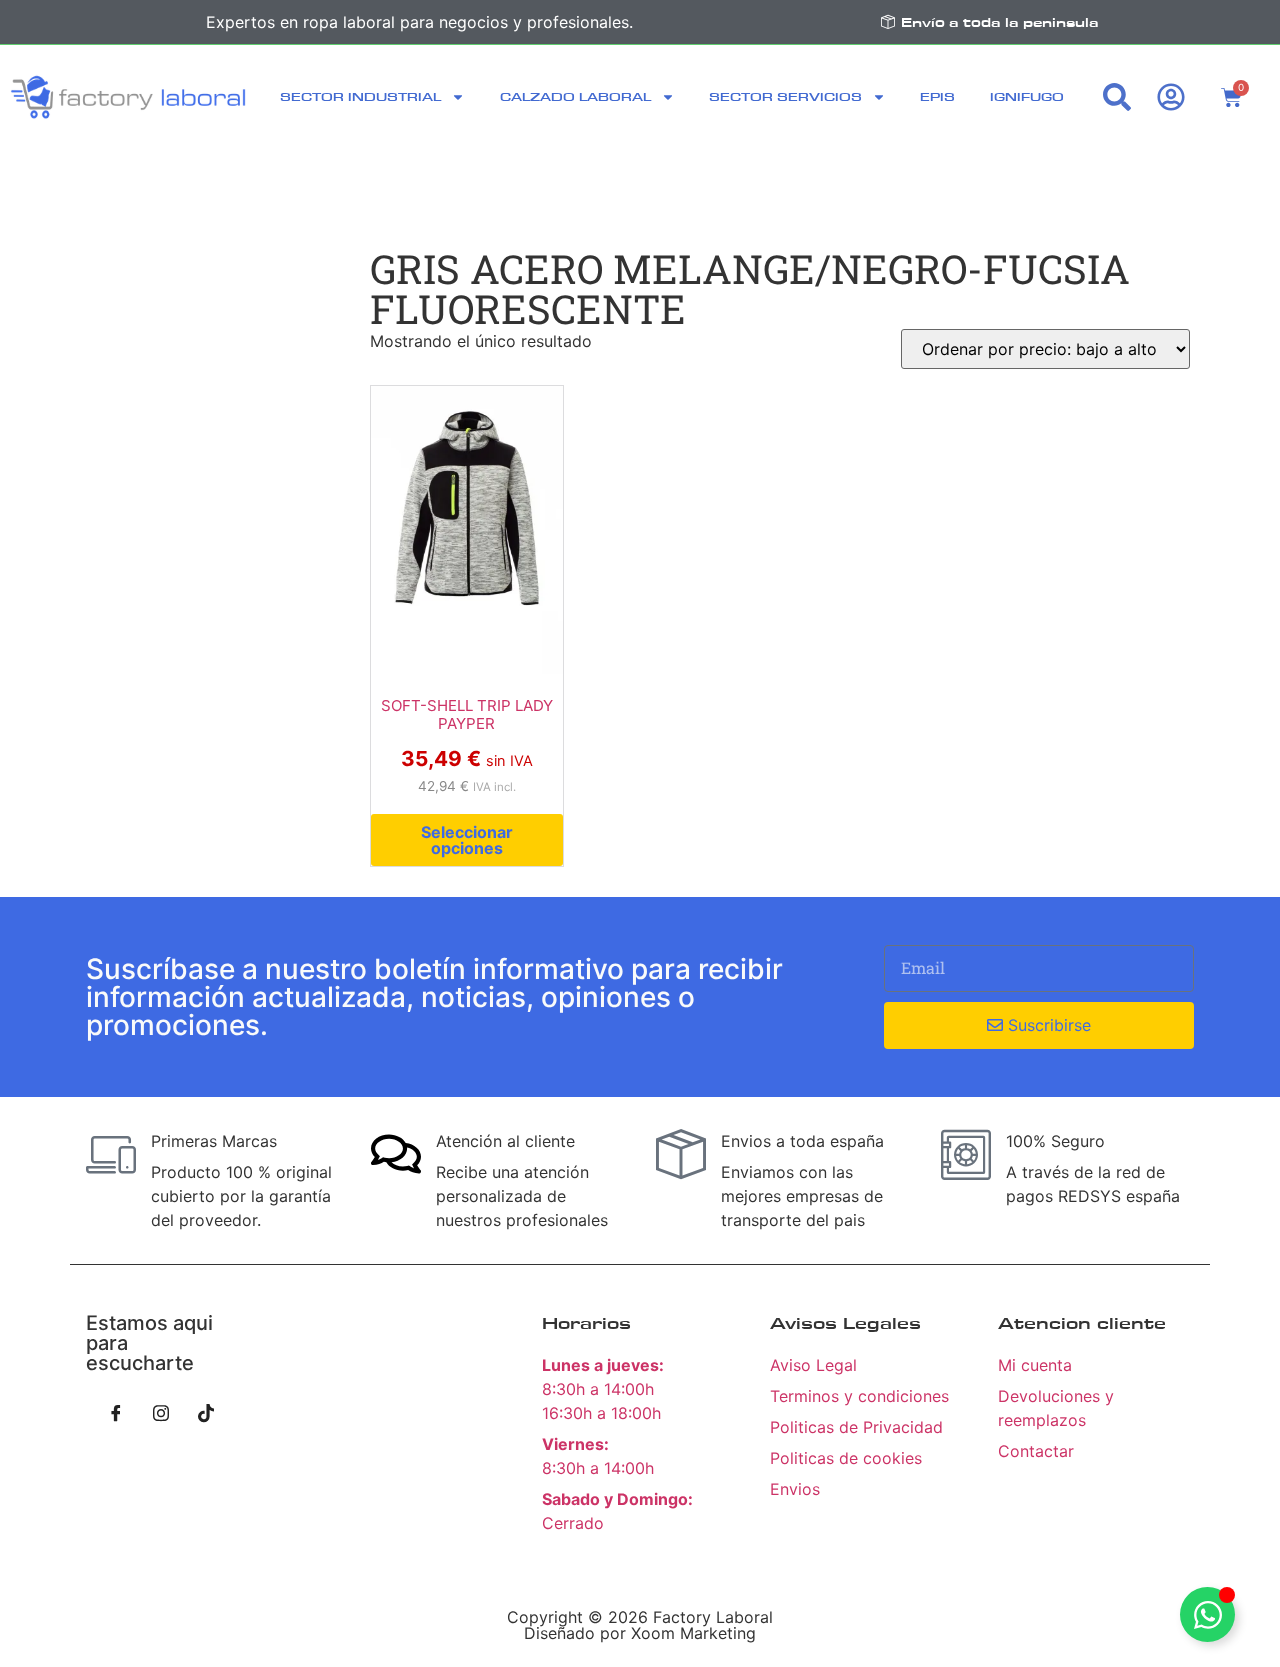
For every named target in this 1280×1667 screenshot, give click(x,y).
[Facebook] (116, 1413)
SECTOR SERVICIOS (785, 96)
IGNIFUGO (1027, 96)
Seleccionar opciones (467, 840)
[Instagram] (161, 1413)
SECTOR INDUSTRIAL (360, 96)
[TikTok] (206, 1413)
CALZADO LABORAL (575, 96)
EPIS (937, 96)
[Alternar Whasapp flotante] (1207, 1614)
